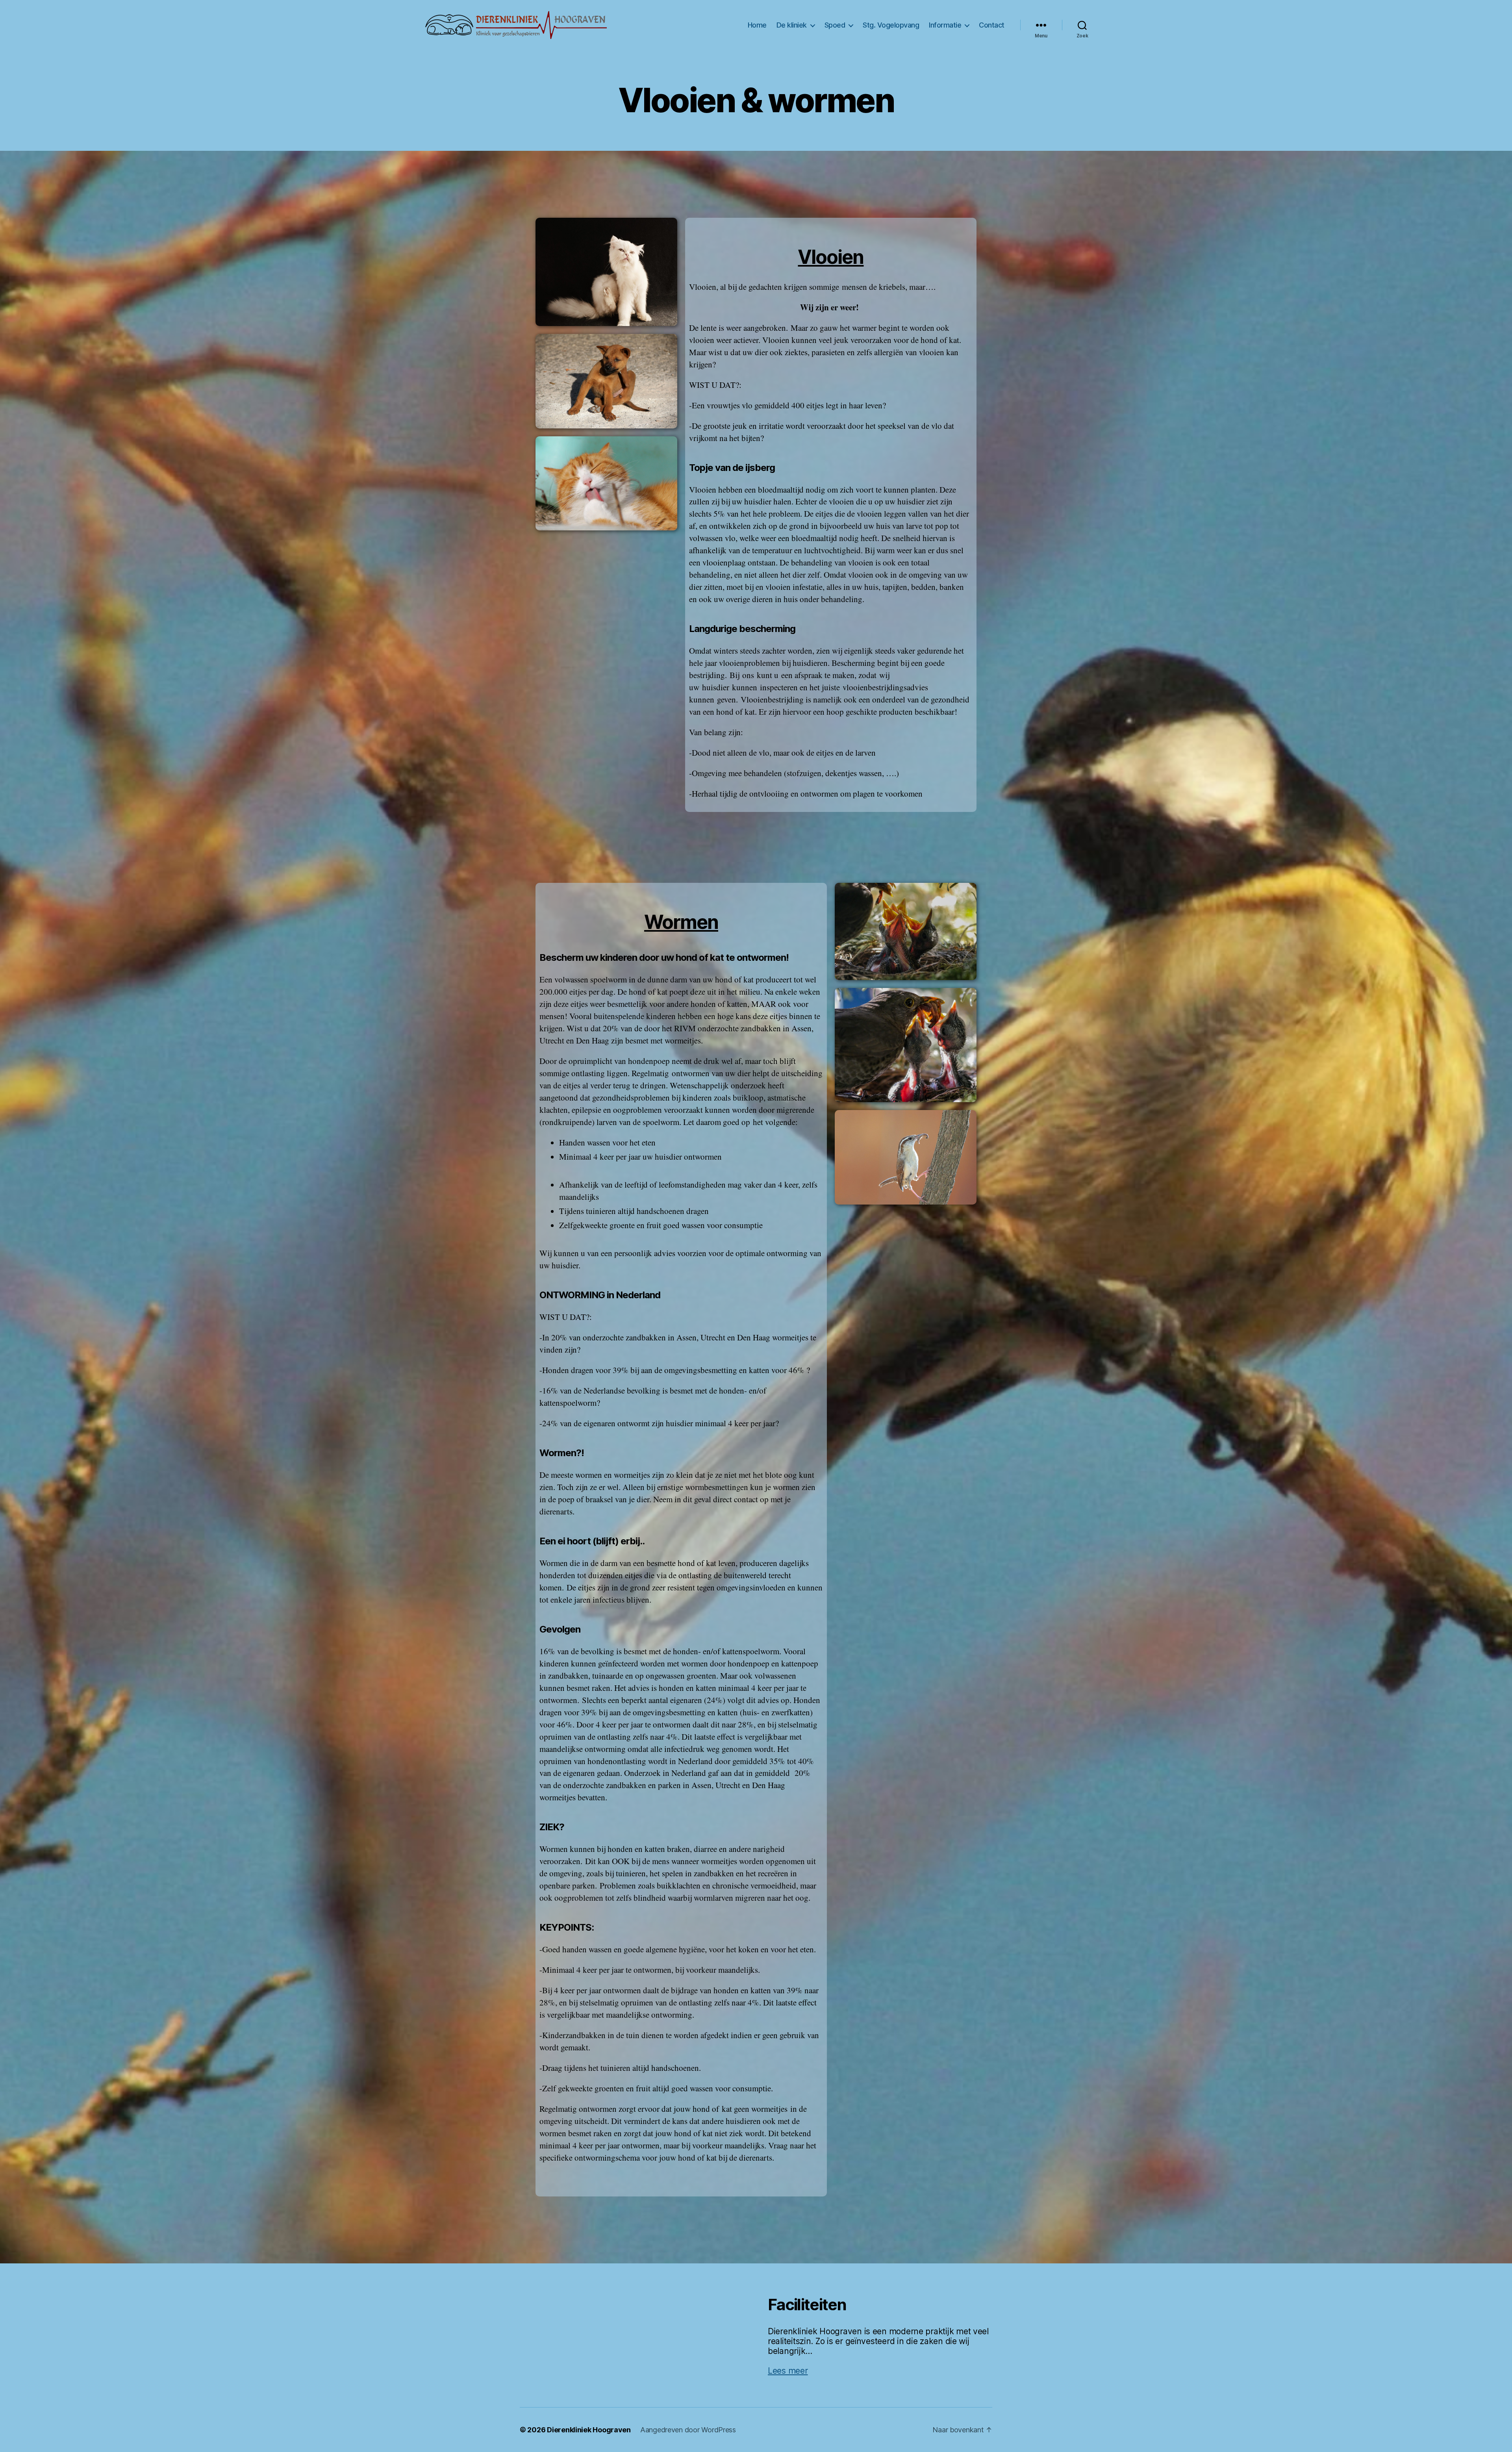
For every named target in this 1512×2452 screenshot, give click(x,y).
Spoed (835, 25)
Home (757, 25)
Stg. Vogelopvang (891, 25)
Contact (992, 25)
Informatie (945, 25)
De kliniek (792, 25)
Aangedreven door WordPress (688, 2430)
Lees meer (788, 2371)
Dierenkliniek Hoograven (589, 2430)
